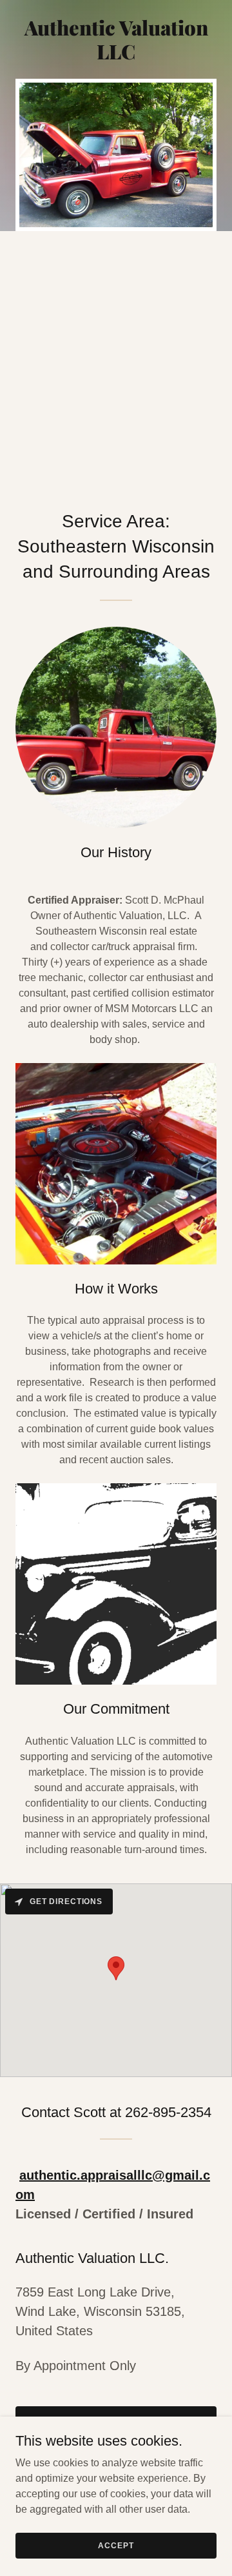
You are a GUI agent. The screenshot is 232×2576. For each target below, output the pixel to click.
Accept (116, 2545)
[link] (116, 56)
